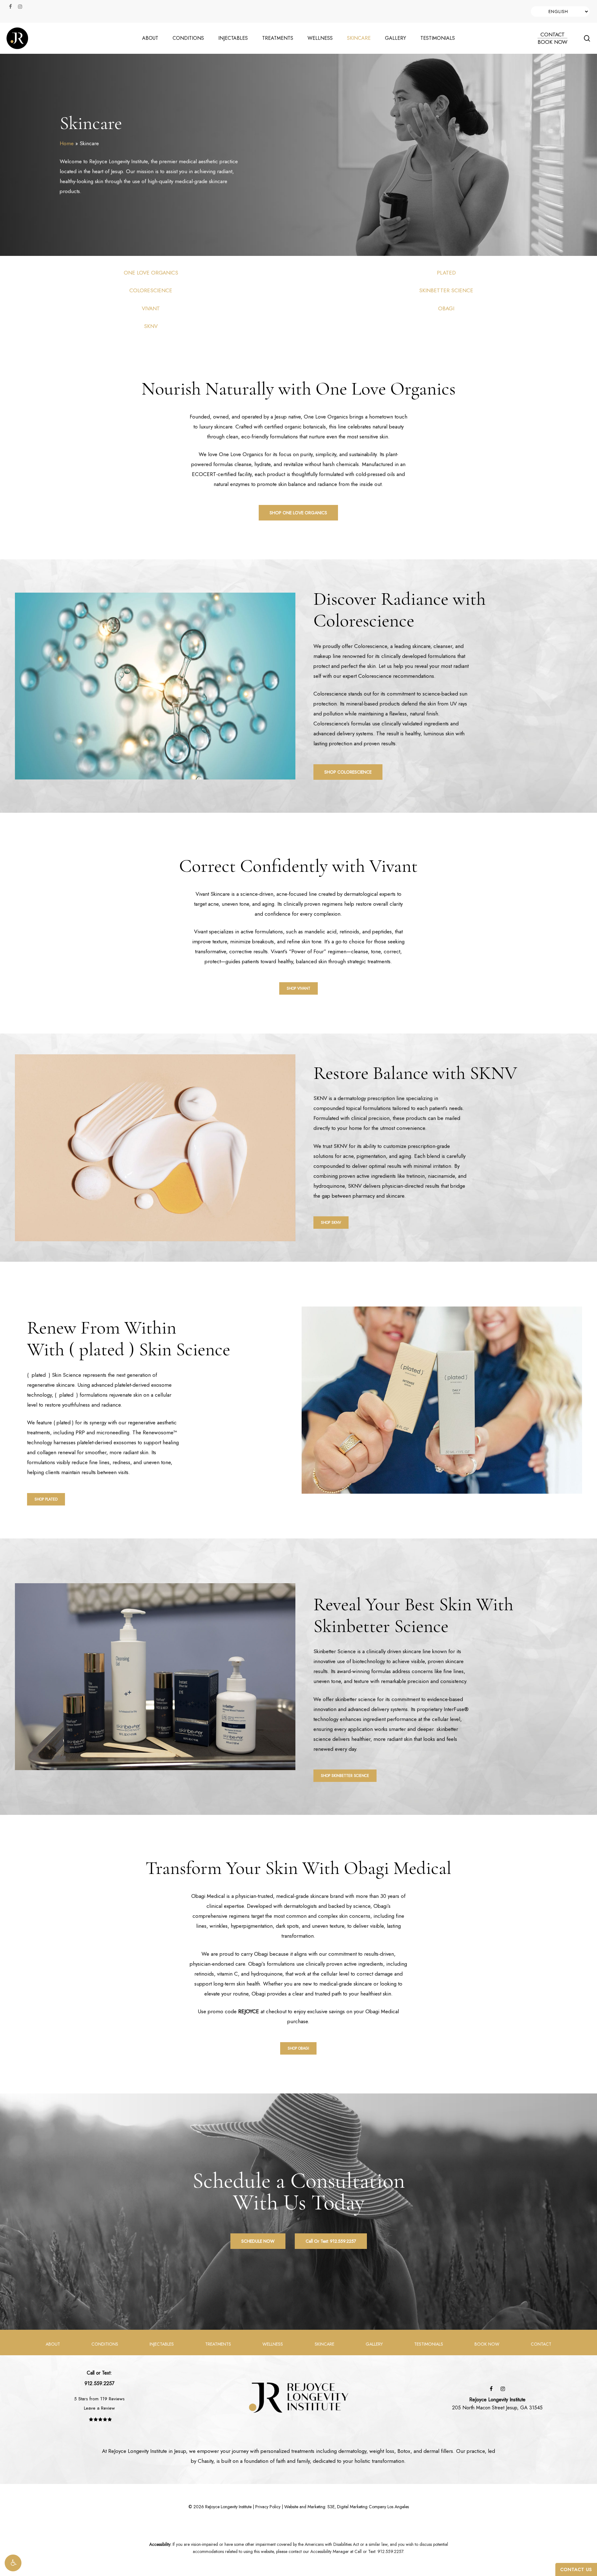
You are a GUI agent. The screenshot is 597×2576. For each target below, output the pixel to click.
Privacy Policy (268, 2507)
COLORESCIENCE (151, 290)
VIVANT (151, 308)
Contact (541, 2344)
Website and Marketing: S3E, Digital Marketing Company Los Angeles (347, 2507)
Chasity (206, 2461)
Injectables (162, 2344)
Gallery (374, 2344)
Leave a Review (99, 2408)
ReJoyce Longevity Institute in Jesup (147, 2451)
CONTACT (553, 35)
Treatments (218, 2344)
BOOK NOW (553, 42)
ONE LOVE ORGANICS (151, 273)
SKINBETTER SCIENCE (446, 290)
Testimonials (429, 2344)
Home (67, 143)
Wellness (273, 2344)
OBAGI (446, 308)
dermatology (352, 2451)
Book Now (487, 2344)
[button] (13, 2563)
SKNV (151, 326)
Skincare (324, 2344)
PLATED (446, 273)
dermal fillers (438, 2451)
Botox (404, 2451)
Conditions (105, 2344)
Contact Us (576, 2569)
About (53, 2344)
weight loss (382, 2451)
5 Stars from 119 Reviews (99, 2399)
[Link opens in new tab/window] (491, 2388)
